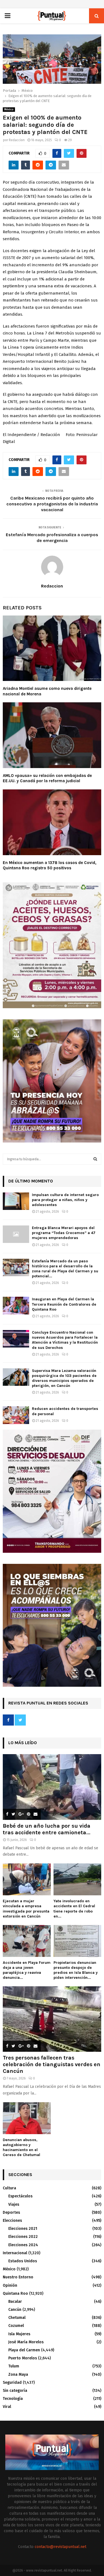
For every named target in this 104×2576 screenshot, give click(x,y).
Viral (7, 2407)
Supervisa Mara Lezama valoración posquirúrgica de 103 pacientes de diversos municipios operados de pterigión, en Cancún (64, 1378)
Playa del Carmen (24, 2350)
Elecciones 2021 (23, 2229)
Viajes (14, 2204)
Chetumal (17, 2318)
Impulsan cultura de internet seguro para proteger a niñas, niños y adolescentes (65, 1200)
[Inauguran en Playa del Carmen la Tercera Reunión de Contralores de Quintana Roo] (16, 1305)
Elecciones (12, 2221)
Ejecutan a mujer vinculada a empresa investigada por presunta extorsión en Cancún (26, 1908)
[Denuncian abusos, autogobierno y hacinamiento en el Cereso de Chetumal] (27, 2118)
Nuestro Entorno (18, 2277)
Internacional (15, 2253)
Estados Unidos (23, 2261)
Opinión (10, 2285)
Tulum (14, 2366)
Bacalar (15, 2302)
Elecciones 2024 (23, 2245)
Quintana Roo (15, 2293)
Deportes (11, 2212)
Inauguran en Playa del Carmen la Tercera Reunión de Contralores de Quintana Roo (64, 1304)
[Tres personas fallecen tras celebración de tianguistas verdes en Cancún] (52, 2019)
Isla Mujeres (19, 2334)
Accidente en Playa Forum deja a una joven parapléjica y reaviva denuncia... (27, 1970)
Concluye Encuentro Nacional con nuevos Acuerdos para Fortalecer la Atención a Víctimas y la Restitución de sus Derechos (65, 1340)
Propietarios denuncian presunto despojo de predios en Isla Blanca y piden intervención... (76, 1970)
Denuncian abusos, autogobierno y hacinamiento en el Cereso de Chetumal (21, 2147)
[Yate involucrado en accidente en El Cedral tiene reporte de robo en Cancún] (78, 1879)
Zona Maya (18, 2374)
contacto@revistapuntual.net (60, 2547)
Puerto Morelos (23, 2358)
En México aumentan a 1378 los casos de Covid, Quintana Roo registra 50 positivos (50, 865)
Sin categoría (15, 2391)
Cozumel (16, 2326)
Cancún (15, 2310)
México (9, 110)
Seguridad (12, 2383)
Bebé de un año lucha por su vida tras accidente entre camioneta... (47, 1829)
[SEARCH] (95, 1159)
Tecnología (13, 2399)
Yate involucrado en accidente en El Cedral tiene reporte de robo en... (74, 1908)
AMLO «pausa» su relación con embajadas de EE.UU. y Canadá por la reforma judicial (47, 778)
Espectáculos (20, 2196)
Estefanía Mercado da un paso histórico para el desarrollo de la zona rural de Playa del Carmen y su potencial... (65, 1269)
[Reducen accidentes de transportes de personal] (16, 1415)
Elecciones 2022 (23, 2237)
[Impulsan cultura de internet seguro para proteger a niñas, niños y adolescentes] (16, 1201)
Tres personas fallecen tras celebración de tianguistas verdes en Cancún (52, 2064)
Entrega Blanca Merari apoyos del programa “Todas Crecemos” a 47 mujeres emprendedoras (64, 1233)
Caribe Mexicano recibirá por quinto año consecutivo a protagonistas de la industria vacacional (52, 504)
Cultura (9, 2188)
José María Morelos (26, 2342)
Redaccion (17, 140)
